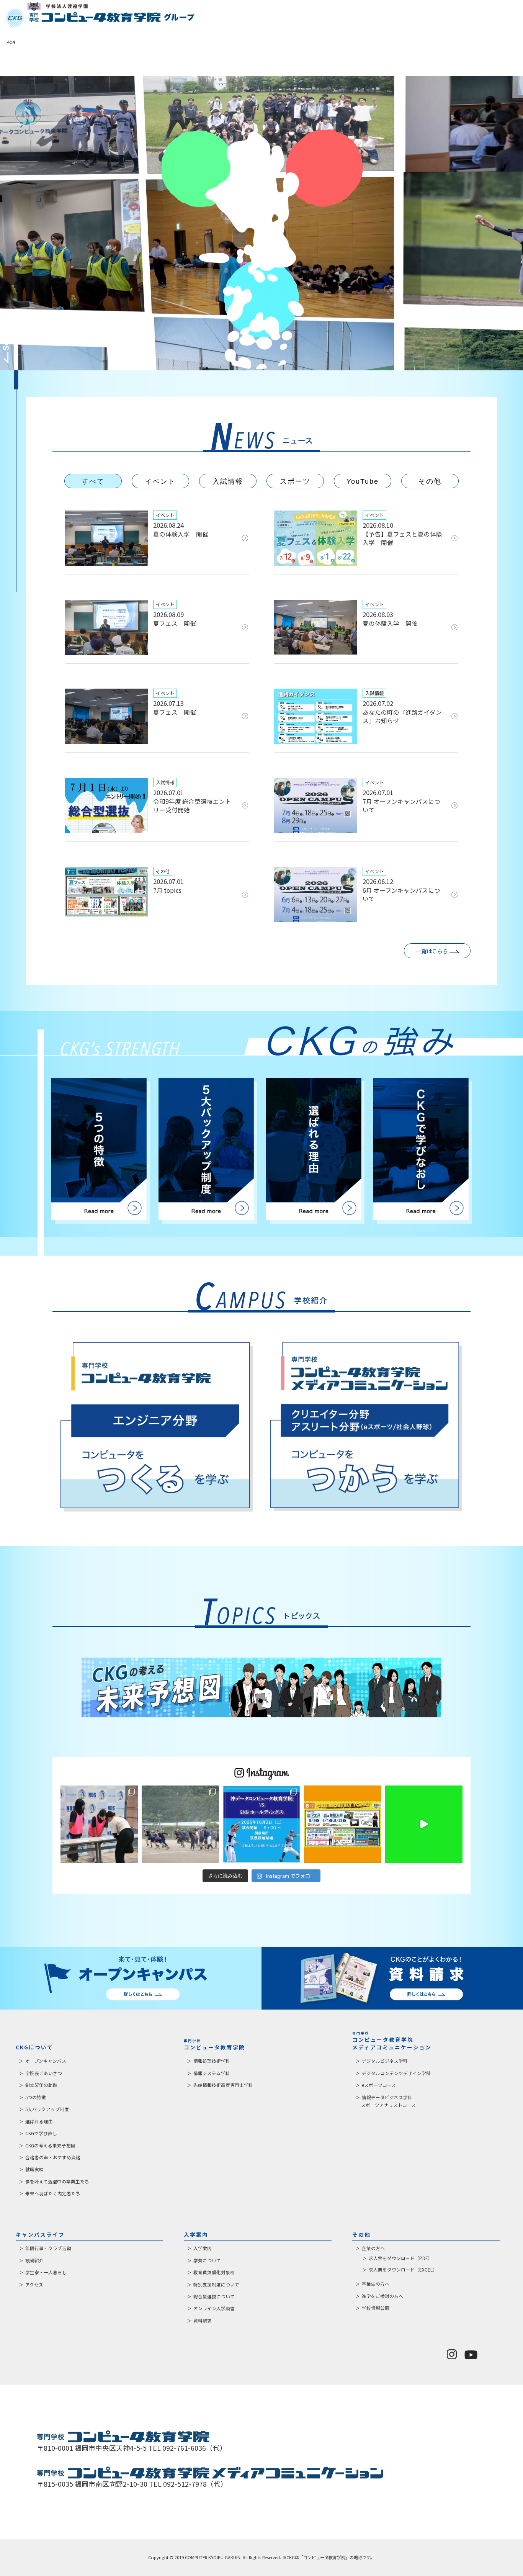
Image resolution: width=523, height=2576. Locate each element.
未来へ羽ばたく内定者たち (53, 2193)
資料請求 (203, 2321)
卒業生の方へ (376, 2284)
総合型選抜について (214, 2296)
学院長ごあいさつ (44, 2073)
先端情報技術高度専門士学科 (223, 2085)
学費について (207, 2260)
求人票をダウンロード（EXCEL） (403, 2270)
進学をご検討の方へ (382, 2296)
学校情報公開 (376, 2308)
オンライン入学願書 (214, 2308)
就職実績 (34, 2169)
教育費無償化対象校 (214, 2272)
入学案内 (203, 2248)
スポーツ (295, 481)
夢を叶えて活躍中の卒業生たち (57, 2182)
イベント (160, 481)
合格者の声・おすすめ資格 (53, 2157)
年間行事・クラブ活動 (48, 2248)
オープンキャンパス (46, 2061)
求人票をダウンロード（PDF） (400, 2258)
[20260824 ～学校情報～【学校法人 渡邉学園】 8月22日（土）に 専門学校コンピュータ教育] (99, 1824)
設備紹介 (34, 2260)
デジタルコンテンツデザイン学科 (396, 2073)
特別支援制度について (216, 2285)
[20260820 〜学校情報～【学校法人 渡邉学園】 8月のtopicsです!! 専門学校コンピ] (343, 1824)
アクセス (34, 2285)
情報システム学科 (212, 2073)
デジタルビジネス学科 (385, 2061)
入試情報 (228, 481)
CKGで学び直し (41, 2133)
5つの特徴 (36, 2097)
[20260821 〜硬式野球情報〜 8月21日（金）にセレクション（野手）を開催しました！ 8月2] (180, 1824)
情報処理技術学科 (212, 2061)
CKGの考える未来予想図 (50, 2146)
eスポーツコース (379, 2085)
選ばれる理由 (39, 2121)
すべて (93, 481)
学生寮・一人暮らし (46, 2272)
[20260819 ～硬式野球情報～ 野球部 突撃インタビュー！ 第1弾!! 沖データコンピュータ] (424, 1824)
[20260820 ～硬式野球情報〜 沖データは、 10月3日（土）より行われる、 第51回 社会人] (261, 1824)
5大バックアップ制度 (47, 2109)
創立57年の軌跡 (41, 2085)
